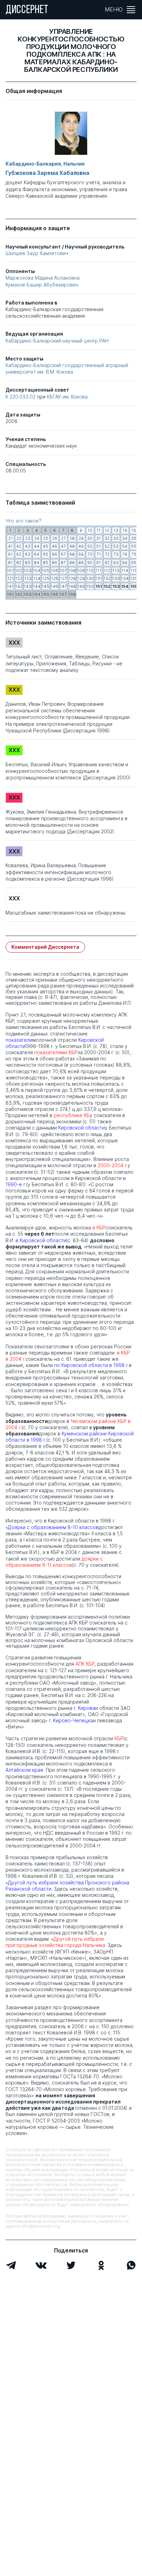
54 (125, 546)
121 (11, 578)
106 (54, 570)
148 (72, 586)
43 (28, 546)
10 (90, 530)
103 (28, 570)
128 (72, 578)
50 (90, 546)
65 (45, 554)
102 (19, 570)
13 (116, 530)
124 (37, 578)
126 (55, 578)
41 (10, 546)
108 (72, 570)
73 (116, 554)
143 (28, 586)
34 (125, 538)
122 (19, 578)
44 (37, 546)
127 (63, 578)
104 (37, 570)
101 (10, 570)
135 (134, 578)
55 (134, 546)
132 (107, 578)
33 (116, 538)
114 (125, 570)
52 (107, 546)
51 (99, 546)
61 (10, 554)
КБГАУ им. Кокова (67, 397)
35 (134, 538)
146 (54, 586)
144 (37, 586)
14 (125, 530)
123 (28, 578)
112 (107, 570)
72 (107, 554)
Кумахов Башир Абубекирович (42, 285)
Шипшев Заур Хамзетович (37, 253)
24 (37, 538)
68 (72, 554)
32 (107, 538)
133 (116, 578)
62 (19, 554)
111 (99, 570)
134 (125, 578)
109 (81, 570)
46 (54, 546)
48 (72, 546)
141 (10, 586)
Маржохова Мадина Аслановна (43, 278)
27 (63, 538)
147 (63, 586)
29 (81, 538)
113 (116, 570)
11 (99, 530)
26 (55, 538)
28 (72, 538)
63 (28, 554)
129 (81, 578)
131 (99, 578)
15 (134, 530)
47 (63, 546)
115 (134, 570)
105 (45, 570)
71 (99, 554)
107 (63, 570)
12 (107, 530)
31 (99, 538)
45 (45, 546)
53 (116, 546)
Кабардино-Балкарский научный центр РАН (57, 341)
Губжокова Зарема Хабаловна (47, 173)
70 (90, 554)
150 (90, 586)
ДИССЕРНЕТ (27, 10)
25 (46, 538)
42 (19, 546)
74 (125, 554)
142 (19, 586)
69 (81, 554)
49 (81, 546)
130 (90, 578)
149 (81, 586)
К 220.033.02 (21, 397)
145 (45, 586)
